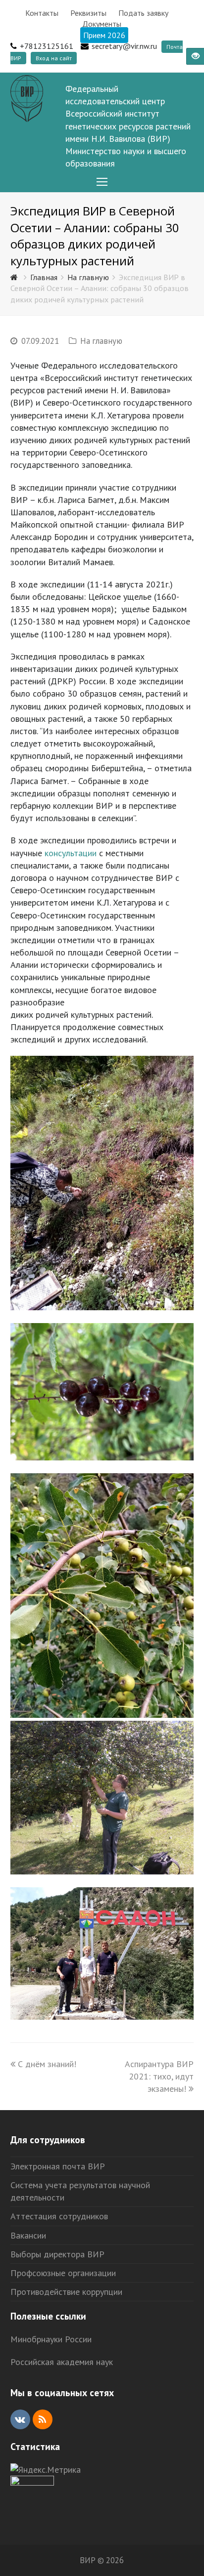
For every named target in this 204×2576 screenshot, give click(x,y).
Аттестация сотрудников (59, 2216)
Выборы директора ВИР (57, 2254)
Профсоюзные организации (63, 2273)
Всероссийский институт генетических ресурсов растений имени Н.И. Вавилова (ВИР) (128, 126)
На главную (101, 341)
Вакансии (28, 2235)
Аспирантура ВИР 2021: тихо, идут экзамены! (159, 2076)
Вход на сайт (54, 58)
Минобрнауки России (51, 2339)
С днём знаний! (47, 2064)
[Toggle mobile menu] (102, 182)
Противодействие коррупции (66, 2292)
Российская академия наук (62, 2362)
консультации (71, 853)
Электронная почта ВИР (58, 2166)
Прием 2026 (104, 35)
